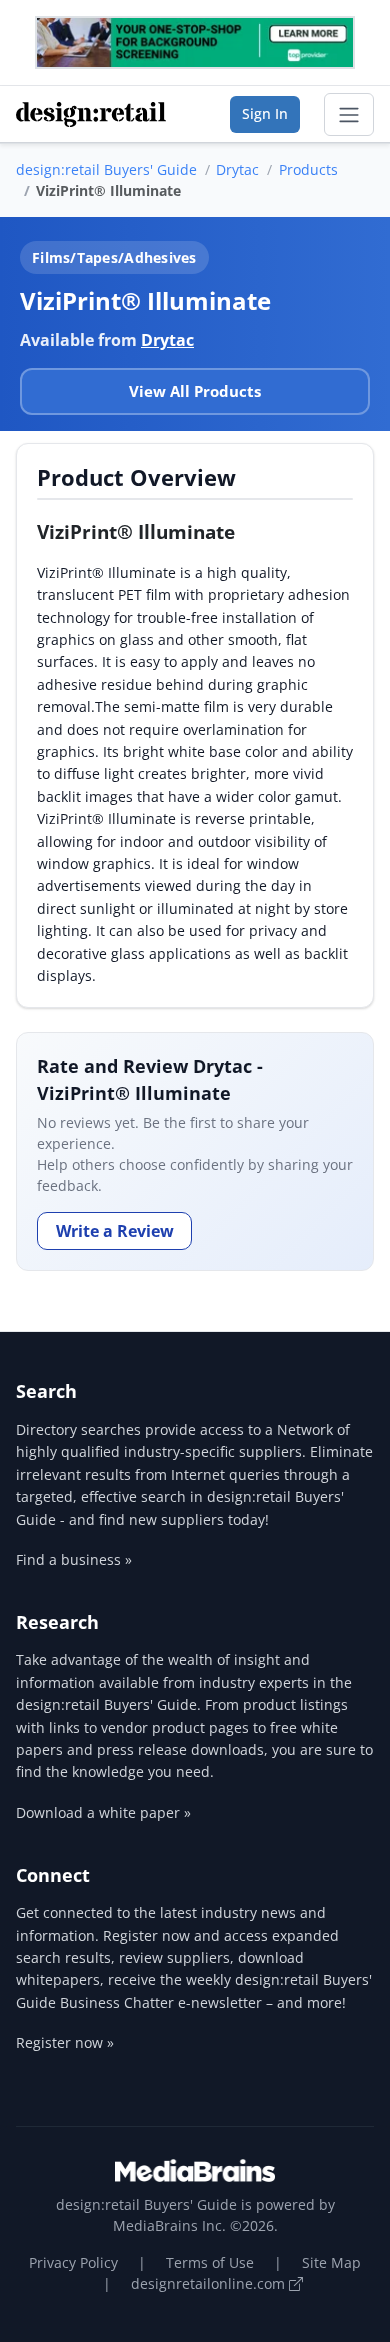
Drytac (237, 169)
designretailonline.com (210, 2283)
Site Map (331, 2262)
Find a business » (74, 1559)
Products (308, 169)
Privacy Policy (73, 2262)
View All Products (195, 391)
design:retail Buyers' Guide (106, 169)
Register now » (65, 2042)
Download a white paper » (103, 1812)
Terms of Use (210, 2262)
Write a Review (115, 1231)
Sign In (265, 113)
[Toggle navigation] (349, 115)
